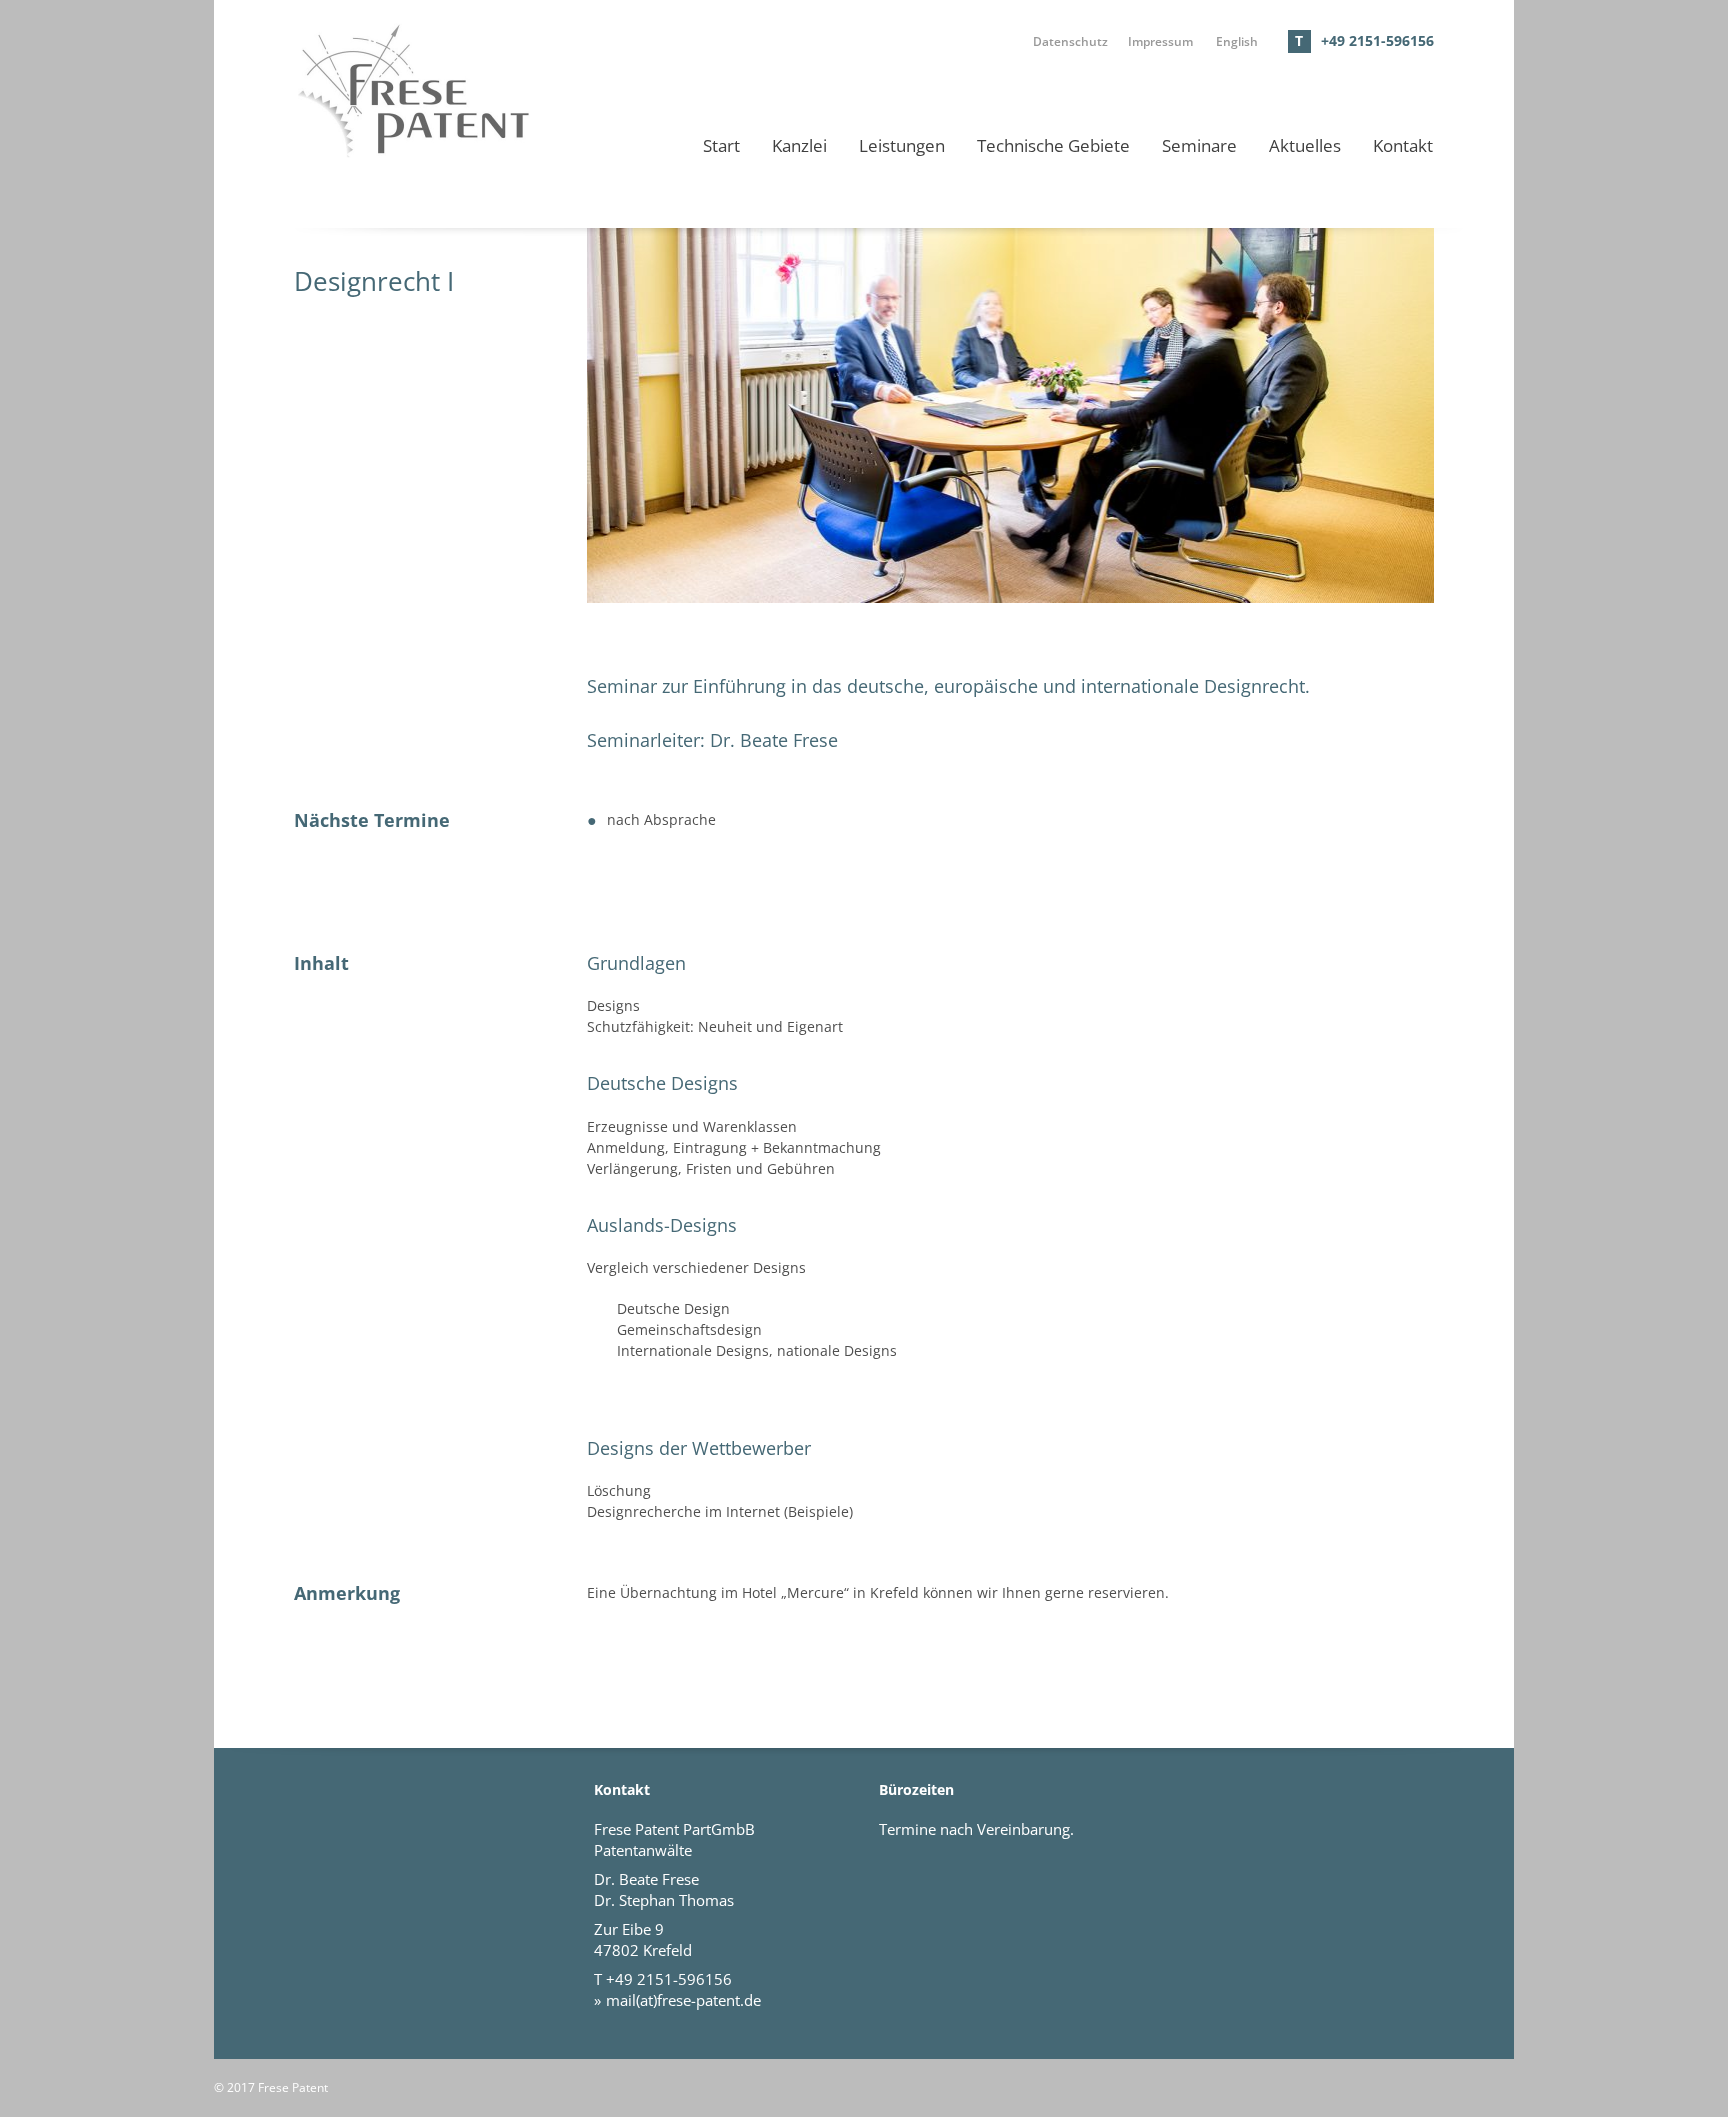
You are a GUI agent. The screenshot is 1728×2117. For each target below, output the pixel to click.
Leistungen (902, 145)
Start (721, 145)
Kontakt (1403, 145)
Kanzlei (799, 145)
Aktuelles (1305, 145)
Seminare (1199, 145)
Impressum (1160, 40)
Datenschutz (1070, 40)
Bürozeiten (916, 1789)
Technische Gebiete (1053, 145)
